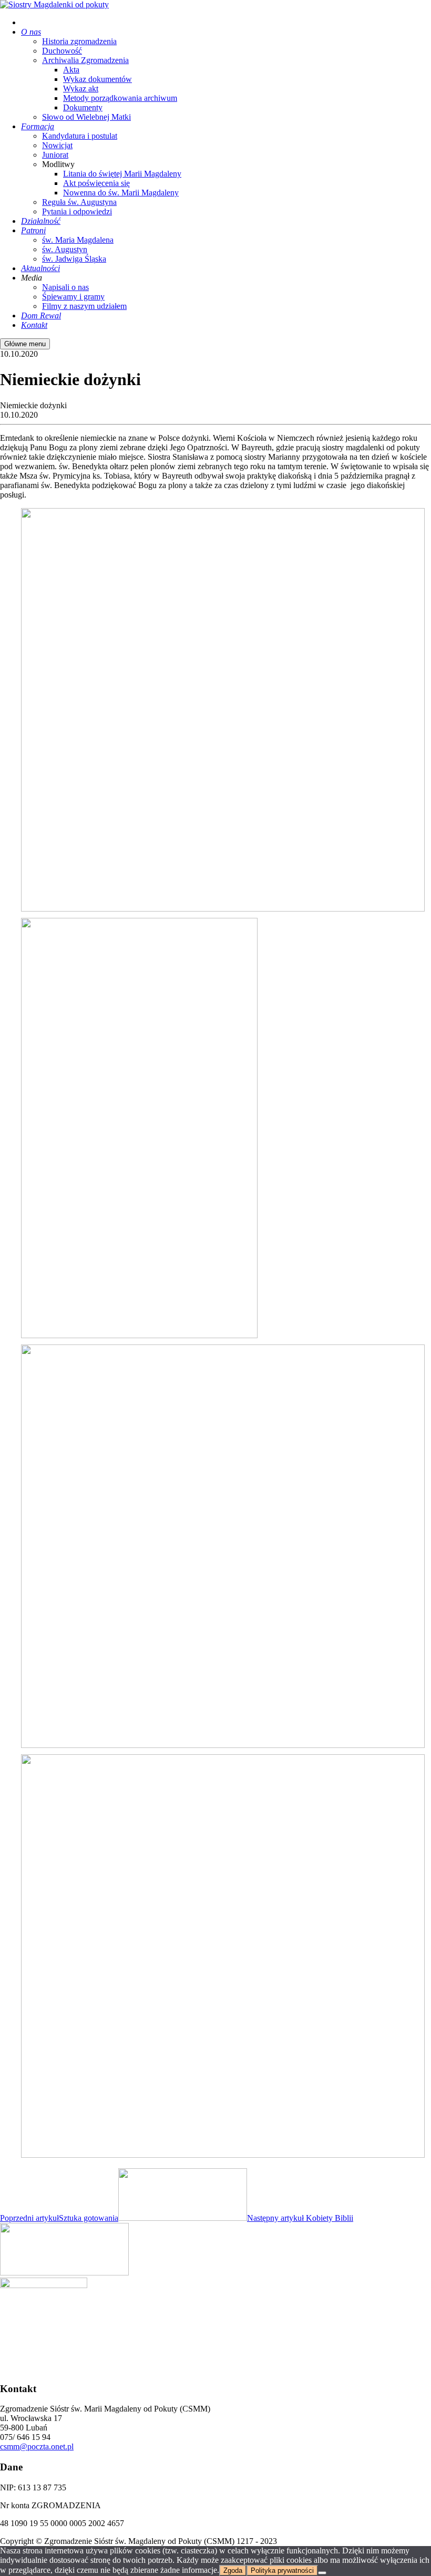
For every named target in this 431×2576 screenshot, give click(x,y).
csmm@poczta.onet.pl (37, 2446)
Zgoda (233, 2570)
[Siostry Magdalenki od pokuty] (54, 4)
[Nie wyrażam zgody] (322, 2573)
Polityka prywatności (282, 2570)
